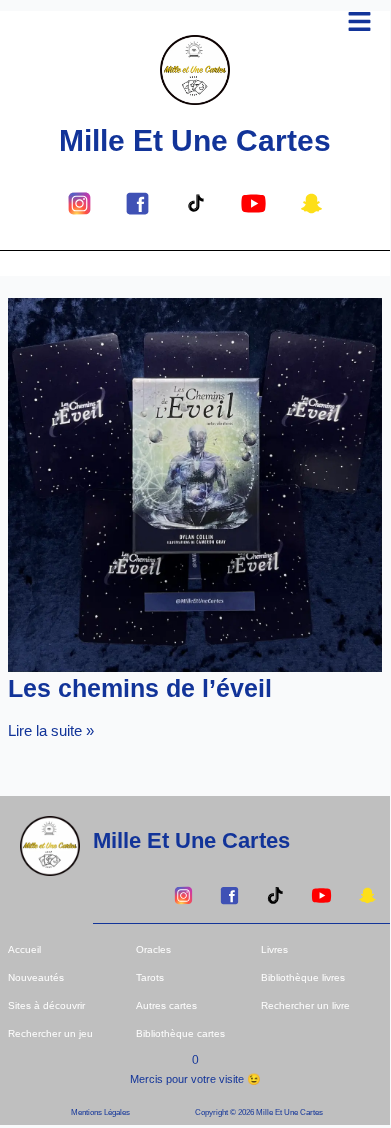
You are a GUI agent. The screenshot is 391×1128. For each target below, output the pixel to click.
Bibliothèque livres (303, 977)
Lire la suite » (51, 731)
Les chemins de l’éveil (140, 688)
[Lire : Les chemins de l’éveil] (195, 484)
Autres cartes (166, 1005)
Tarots (150, 977)
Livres (274, 949)
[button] (360, 23)
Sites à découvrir (46, 1005)
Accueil (24, 949)
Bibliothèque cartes (180, 1033)
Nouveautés (36, 977)
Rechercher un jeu (50, 1033)
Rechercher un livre (305, 1005)
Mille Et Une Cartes (195, 140)
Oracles (153, 949)
